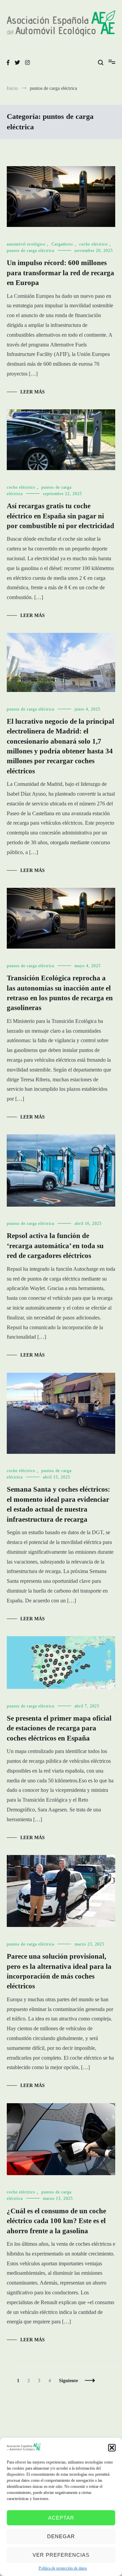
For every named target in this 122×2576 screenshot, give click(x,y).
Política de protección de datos (63, 2568)
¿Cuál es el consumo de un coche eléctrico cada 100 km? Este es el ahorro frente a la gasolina (56, 2221)
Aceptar (61, 2518)
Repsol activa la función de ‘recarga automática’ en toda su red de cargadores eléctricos (55, 1246)
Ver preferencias (61, 2555)
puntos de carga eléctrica (30, 251)
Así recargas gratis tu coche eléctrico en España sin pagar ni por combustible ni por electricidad (60, 516)
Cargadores (62, 244)
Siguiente (68, 2381)
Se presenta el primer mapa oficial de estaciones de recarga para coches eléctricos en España (59, 1728)
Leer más (33, 392)
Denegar (61, 2536)
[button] (112, 2448)
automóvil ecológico (26, 244)
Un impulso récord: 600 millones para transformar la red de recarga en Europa (60, 273)
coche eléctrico (94, 244)
